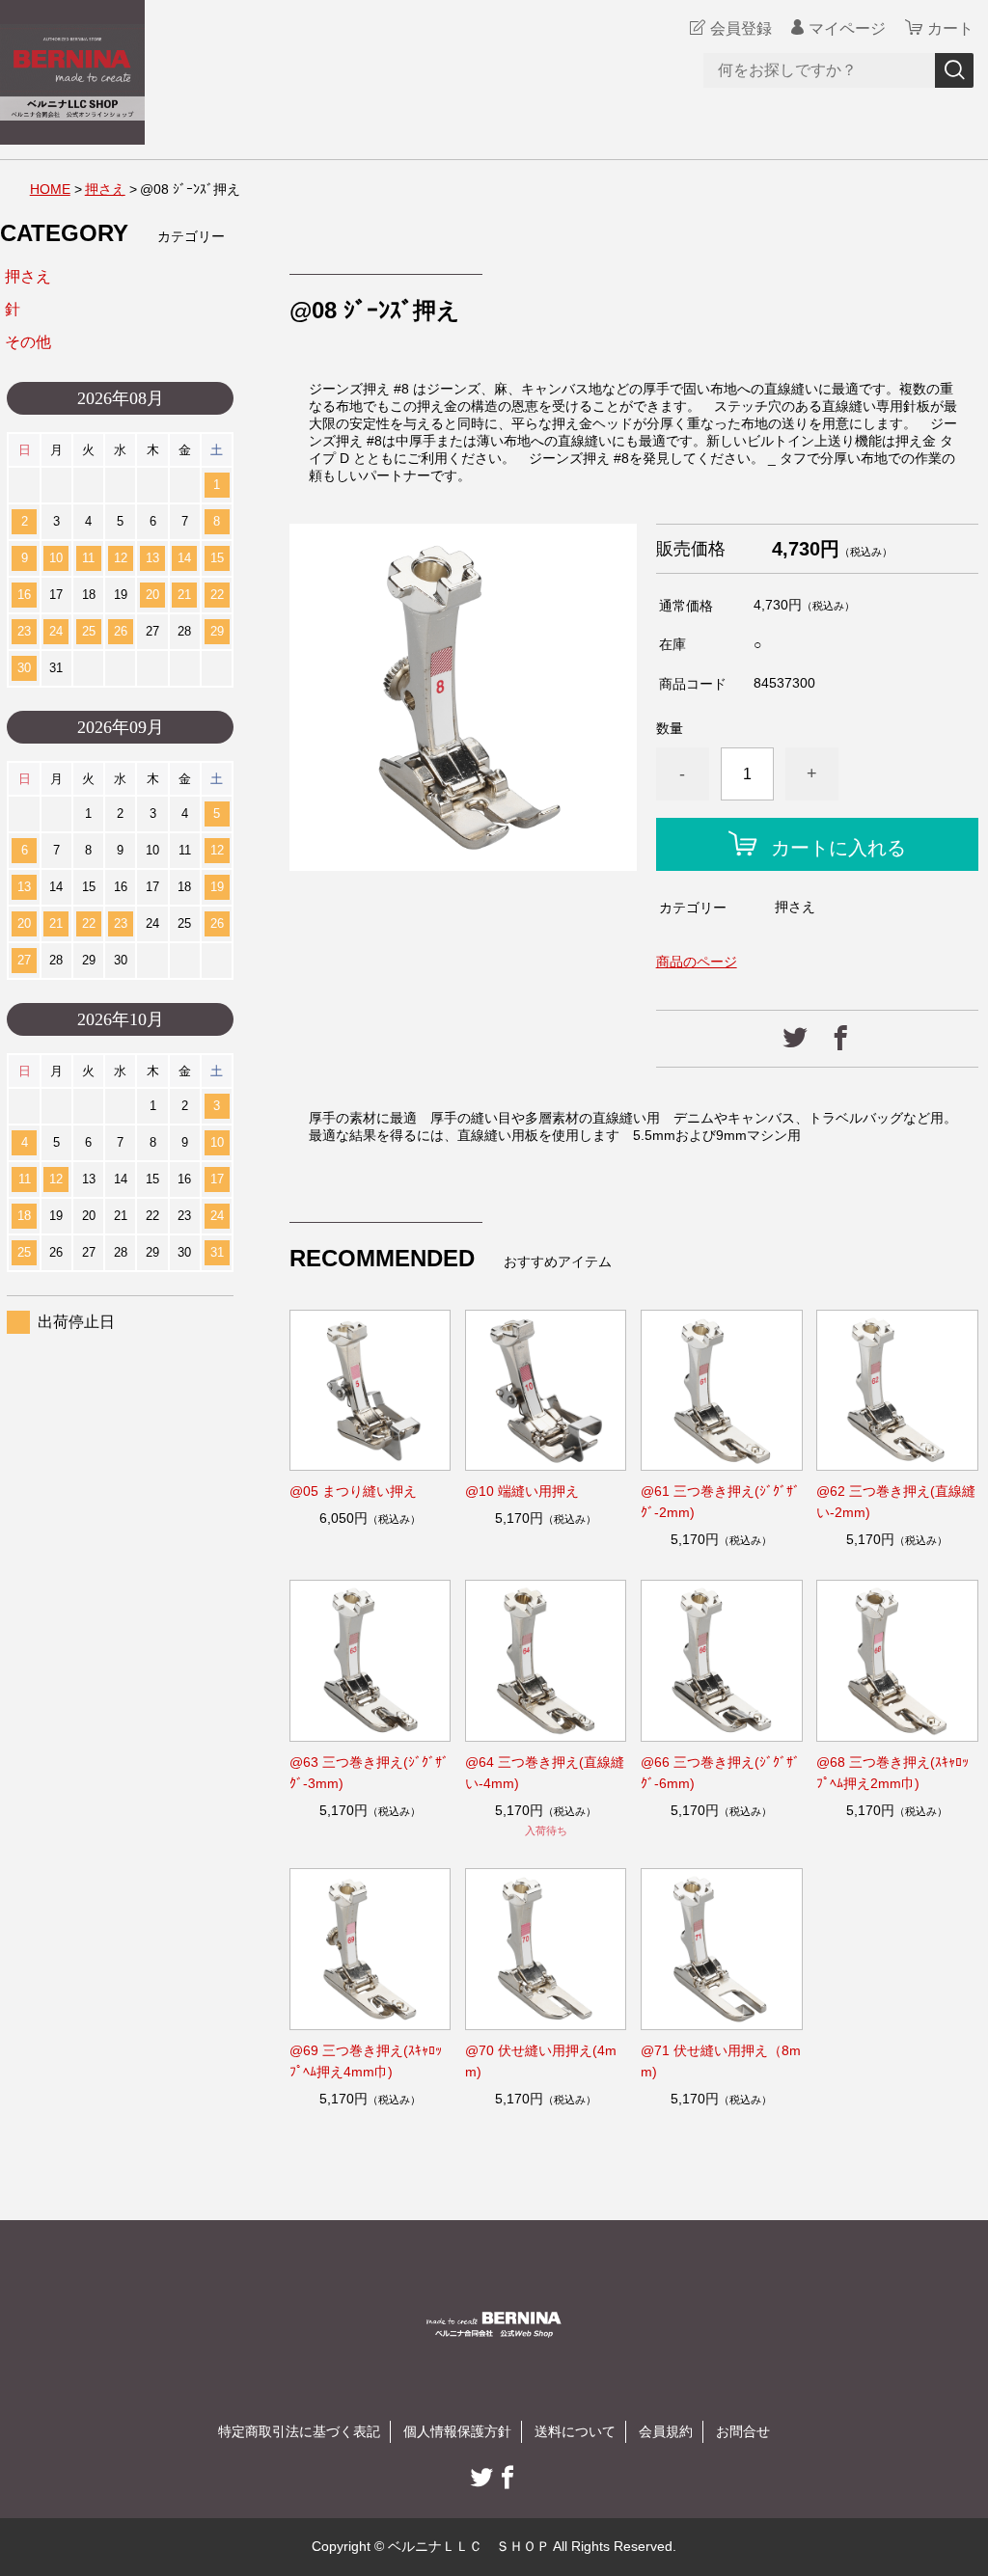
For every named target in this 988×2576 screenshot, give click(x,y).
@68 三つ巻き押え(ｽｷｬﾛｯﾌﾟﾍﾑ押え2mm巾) (892, 1773)
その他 (28, 342)
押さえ (105, 189)
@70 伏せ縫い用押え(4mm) (541, 2061)
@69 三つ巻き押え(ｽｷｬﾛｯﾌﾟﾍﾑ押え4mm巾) (366, 2061)
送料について (575, 2431)
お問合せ (743, 2431)
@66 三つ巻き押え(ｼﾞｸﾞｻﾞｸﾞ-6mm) (720, 1773)
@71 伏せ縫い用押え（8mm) (721, 2061)
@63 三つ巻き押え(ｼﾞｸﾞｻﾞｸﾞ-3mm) (369, 1773)
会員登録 (741, 28)
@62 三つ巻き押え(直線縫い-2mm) (896, 1502)
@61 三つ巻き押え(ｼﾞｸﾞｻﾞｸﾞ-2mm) (720, 1502)
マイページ (847, 28)
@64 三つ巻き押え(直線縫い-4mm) (545, 1773)
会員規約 (666, 2431)
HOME (50, 189)
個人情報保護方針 (457, 2431)
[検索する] (954, 70)
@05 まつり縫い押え (353, 1491)
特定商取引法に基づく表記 (299, 2431)
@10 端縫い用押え (522, 1491)
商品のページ (697, 962)
